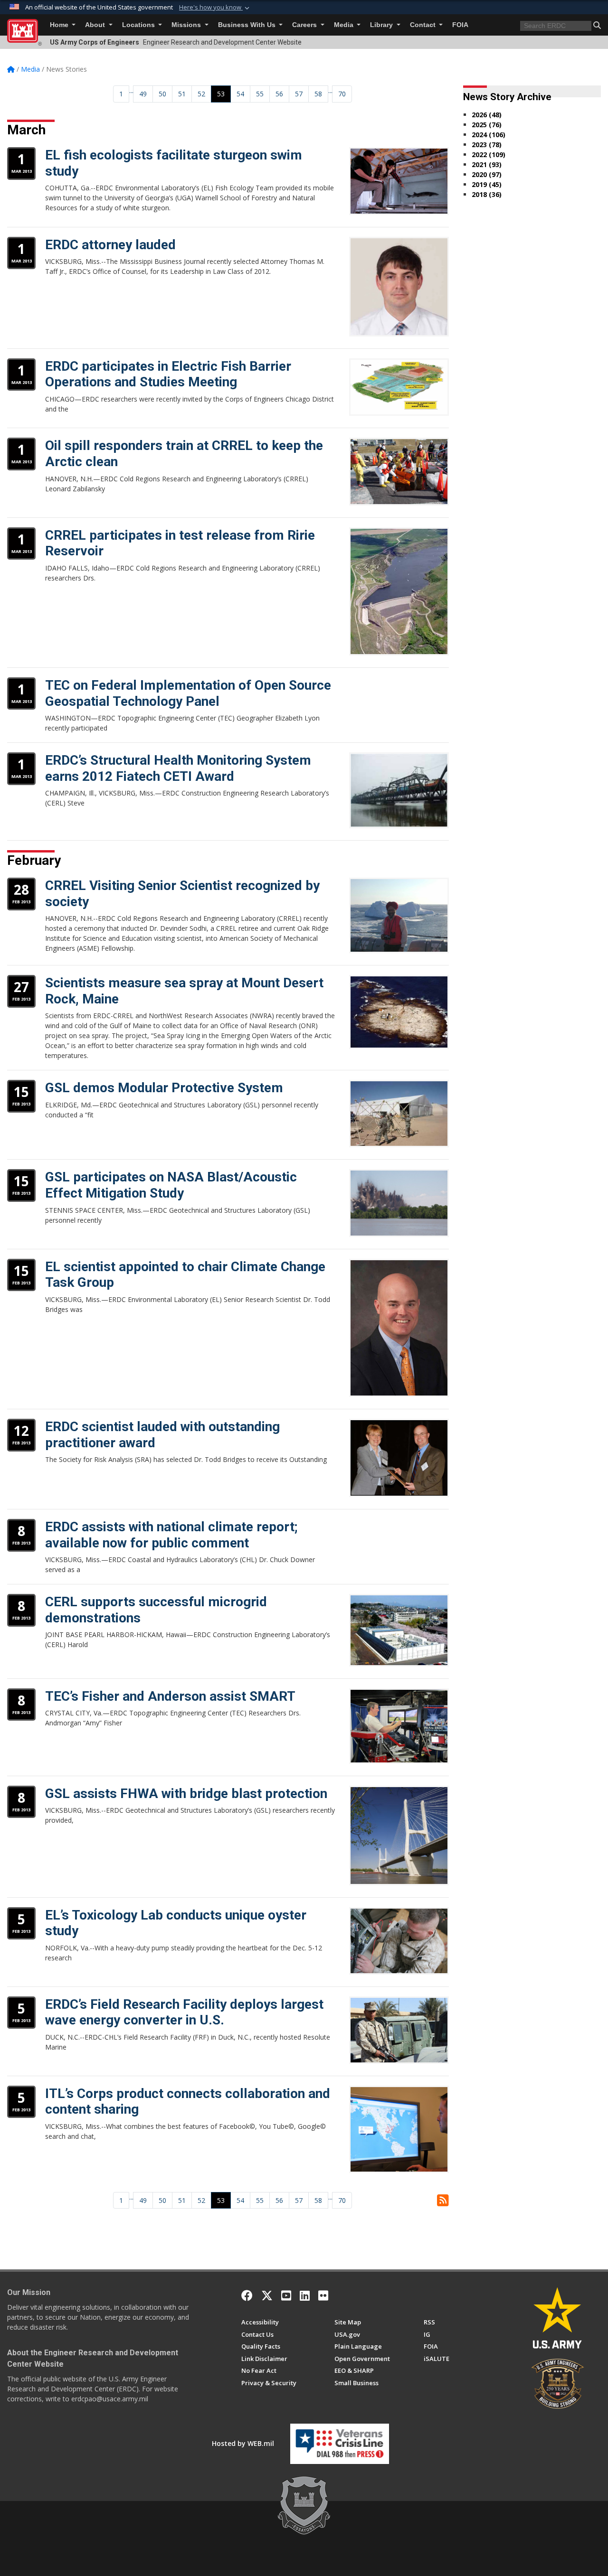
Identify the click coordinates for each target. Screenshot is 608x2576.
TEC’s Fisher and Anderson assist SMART (170, 1696)
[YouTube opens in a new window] (286, 2295)
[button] (215, 8)
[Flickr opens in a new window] (323, 2295)
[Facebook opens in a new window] (247, 2295)
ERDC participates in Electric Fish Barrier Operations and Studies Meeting (168, 374)
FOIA (460, 25)
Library (382, 25)
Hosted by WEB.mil (243, 2443)
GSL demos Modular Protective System (164, 1088)
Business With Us (248, 25)
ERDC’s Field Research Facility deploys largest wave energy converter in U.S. (184, 2012)
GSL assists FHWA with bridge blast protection (186, 1794)
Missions (187, 25)
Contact (424, 25)
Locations (139, 25)
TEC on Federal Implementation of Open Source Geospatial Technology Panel (188, 693)
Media (345, 25)
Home (60, 25)
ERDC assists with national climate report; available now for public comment (171, 1535)
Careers (305, 25)
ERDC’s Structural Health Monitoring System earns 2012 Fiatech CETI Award (178, 768)
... (131, 90)
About (96, 25)
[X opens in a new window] (267, 2295)
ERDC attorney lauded (110, 245)
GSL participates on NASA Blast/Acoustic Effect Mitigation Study (171, 1185)
